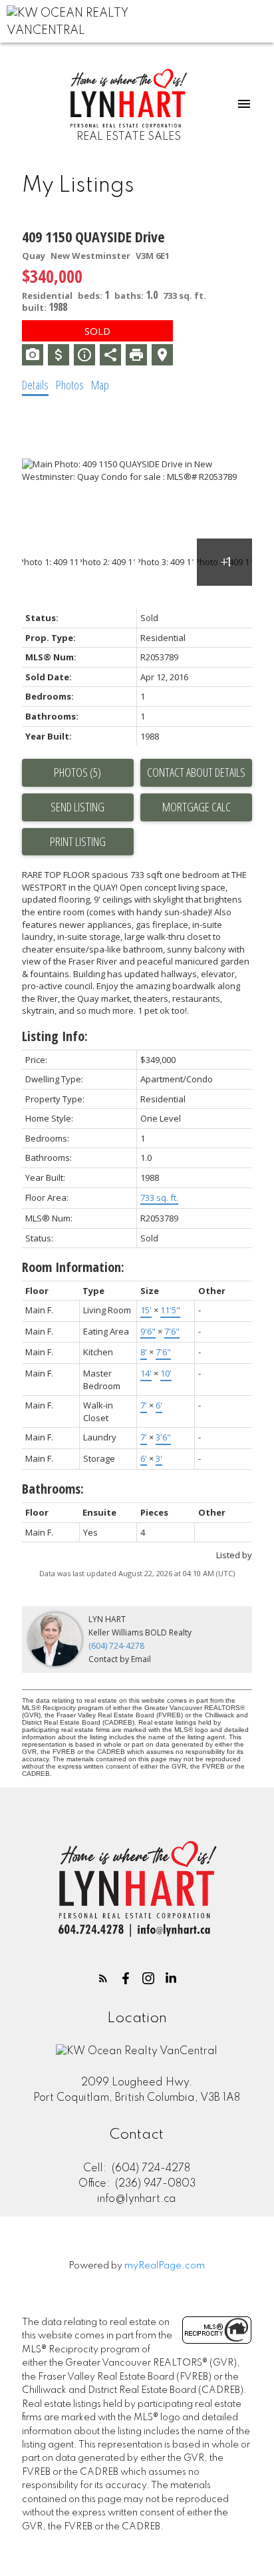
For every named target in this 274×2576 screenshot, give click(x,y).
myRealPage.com (165, 2266)
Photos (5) (77, 772)
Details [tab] (35, 385)
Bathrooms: (53, 1489)
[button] (103, 1978)
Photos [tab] (70, 385)
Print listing (78, 841)
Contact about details (196, 772)
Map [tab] (100, 385)
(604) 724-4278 (116, 1646)
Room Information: (73, 1267)
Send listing (77, 807)
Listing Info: (55, 1036)
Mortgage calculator (196, 807)
